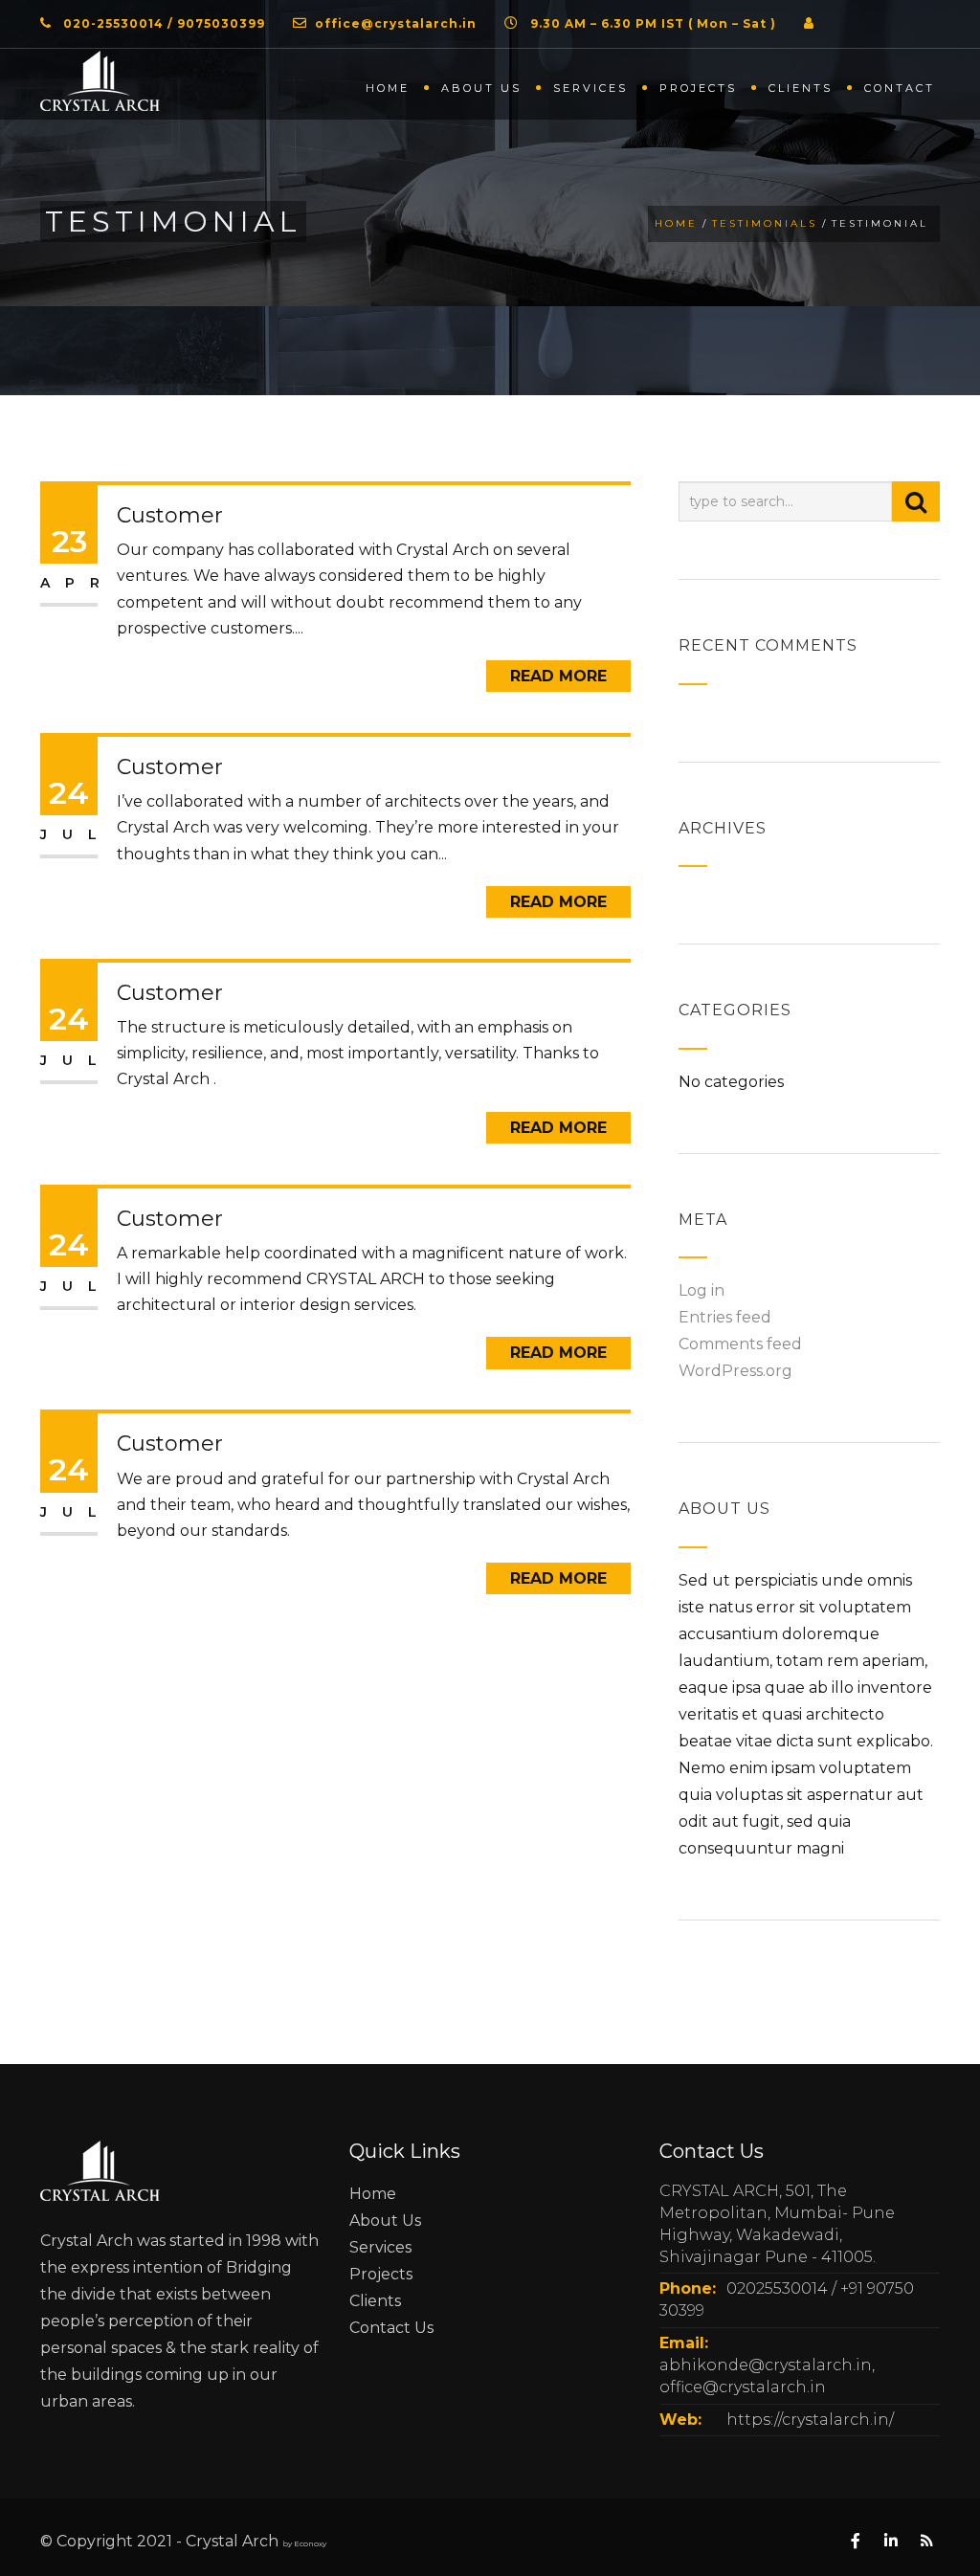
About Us (385, 2221)
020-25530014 (113, 23)
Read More (558, 676)
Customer (170, 515)
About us (481, 88)
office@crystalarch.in (396, 23)
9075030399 (221, 23)
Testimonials (765, 223)
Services (590, 88)
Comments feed (740, 1344)
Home (388, 88)
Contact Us (391, 2328)
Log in (702, 1290)
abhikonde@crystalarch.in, (767, 2365)
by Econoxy (304, 2543)
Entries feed (725, 1317)
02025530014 (777, 2288)
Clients (801, 88)
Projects (698, 88)
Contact (900, 88)
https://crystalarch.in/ (810, 2420)
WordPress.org (735, 1371)
